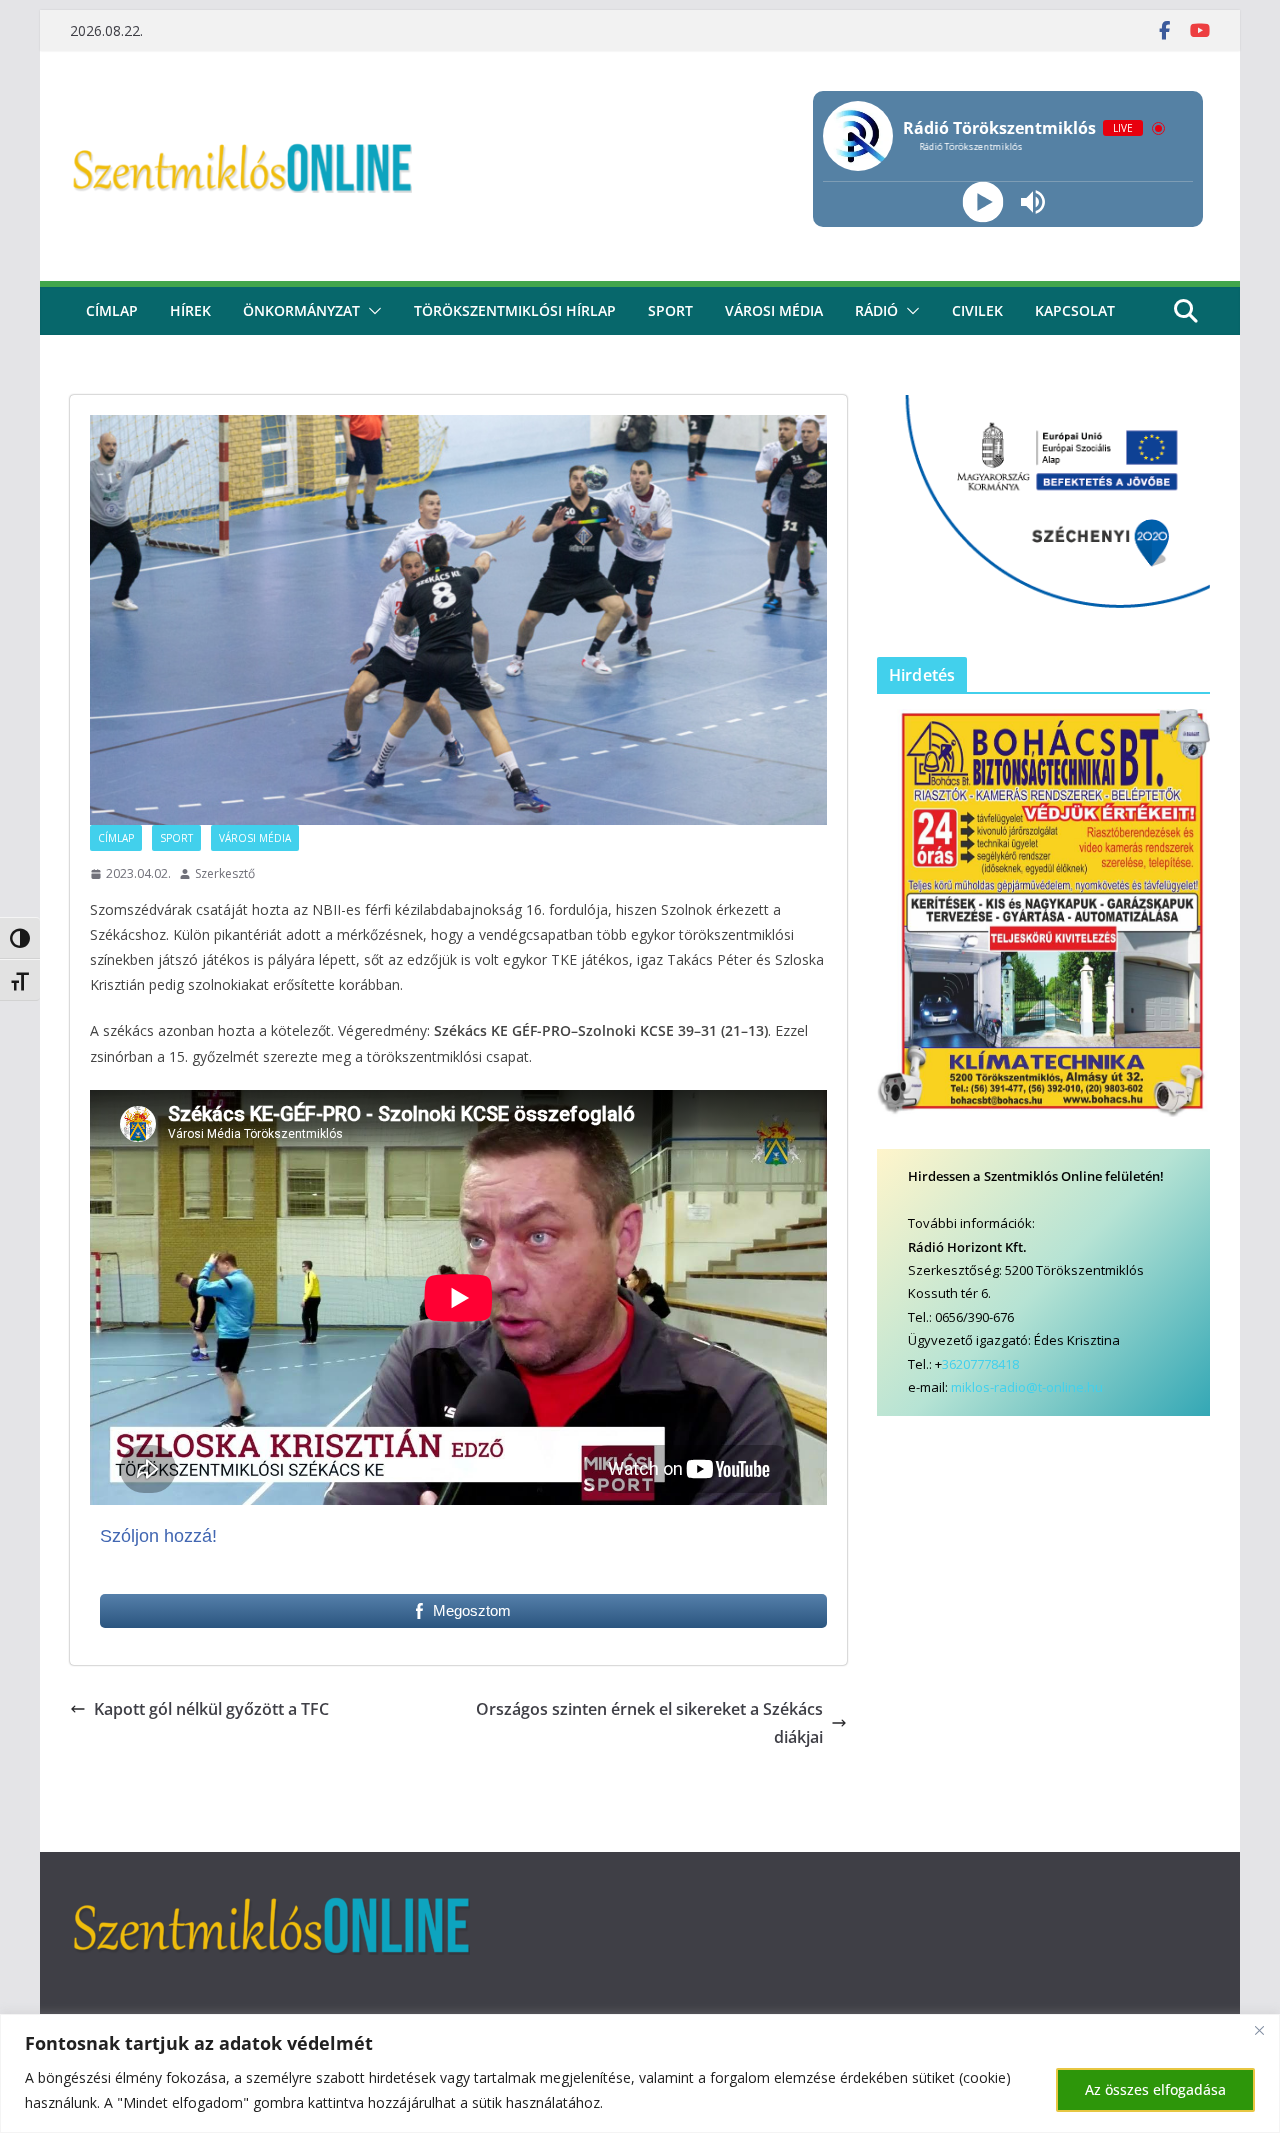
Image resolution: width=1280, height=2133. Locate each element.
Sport (670, 310)
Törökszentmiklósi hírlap (515, 310)
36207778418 (980, 1364)
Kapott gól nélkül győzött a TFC (211, 1709)
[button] (371, 311)
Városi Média (255, 838)
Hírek (190, 310)
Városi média (774, 310)
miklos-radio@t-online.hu (1027, 1387)
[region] (640, 2073)
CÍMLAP (112, 310)
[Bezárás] (1259, 2031)
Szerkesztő (225, 873)
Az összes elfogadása (1155, 2089)
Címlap (116, 838)
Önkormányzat (301, 310)
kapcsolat (1075, 310)
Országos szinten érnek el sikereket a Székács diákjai (649, 1723)
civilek (977, 310)
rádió (876, 310)
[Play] (982, 202)
